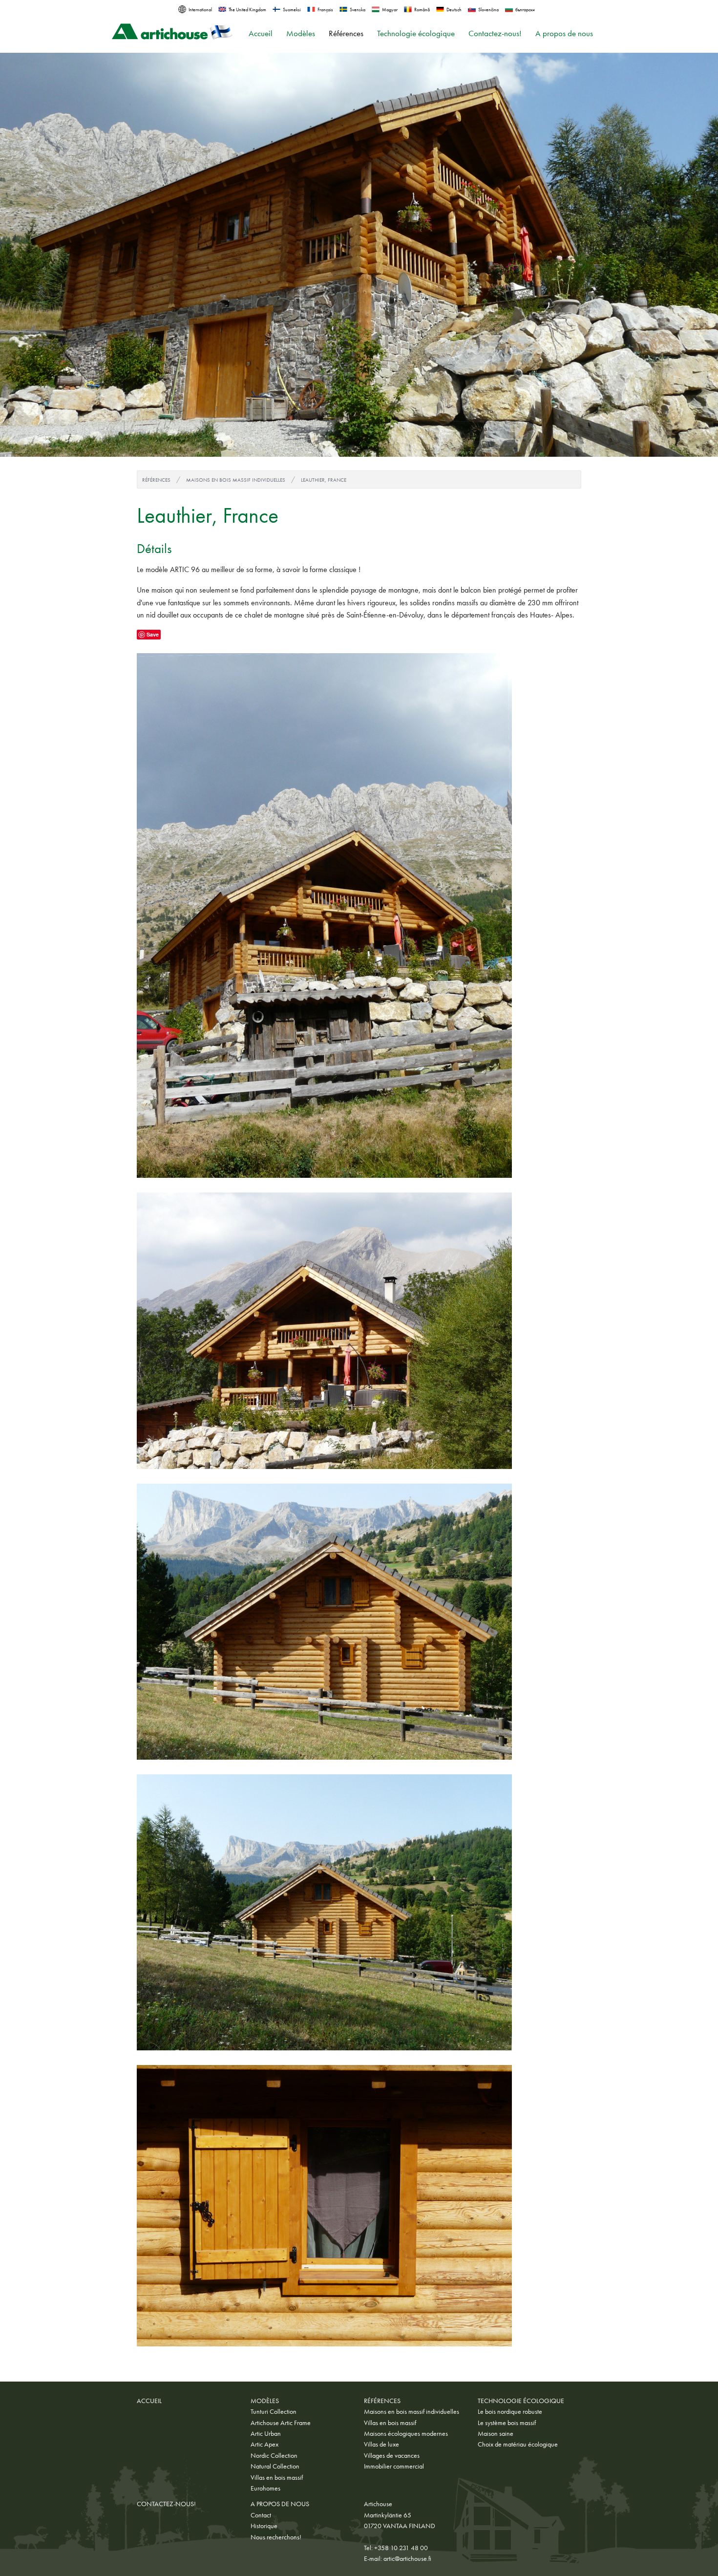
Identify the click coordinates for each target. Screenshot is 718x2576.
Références (346, 33)
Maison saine (496, 2433)
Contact (261, 2515)
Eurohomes (265, 2488)
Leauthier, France (324, 480)
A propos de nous (564, 33)
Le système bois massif (507, 2423)
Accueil (261, 33)
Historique (264, 2526)
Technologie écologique (416, 33)
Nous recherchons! (276, 2537)
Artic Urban (266, 2433)
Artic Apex (264, 2444)
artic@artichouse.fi (407, 2558)
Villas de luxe (381, 2444)
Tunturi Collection (274, 2411)
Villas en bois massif (277, 2477)
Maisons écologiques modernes (406, 2433)
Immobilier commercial (394, 2466)
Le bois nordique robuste (510, 2411)
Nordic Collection (274, 2455)
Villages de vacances (392, 2455)
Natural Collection (275, 2466)
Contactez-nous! (495, 33)
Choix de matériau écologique (518, 2444)
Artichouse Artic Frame (281, 2423)
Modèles (301, 33)
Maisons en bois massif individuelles (236, 480)
